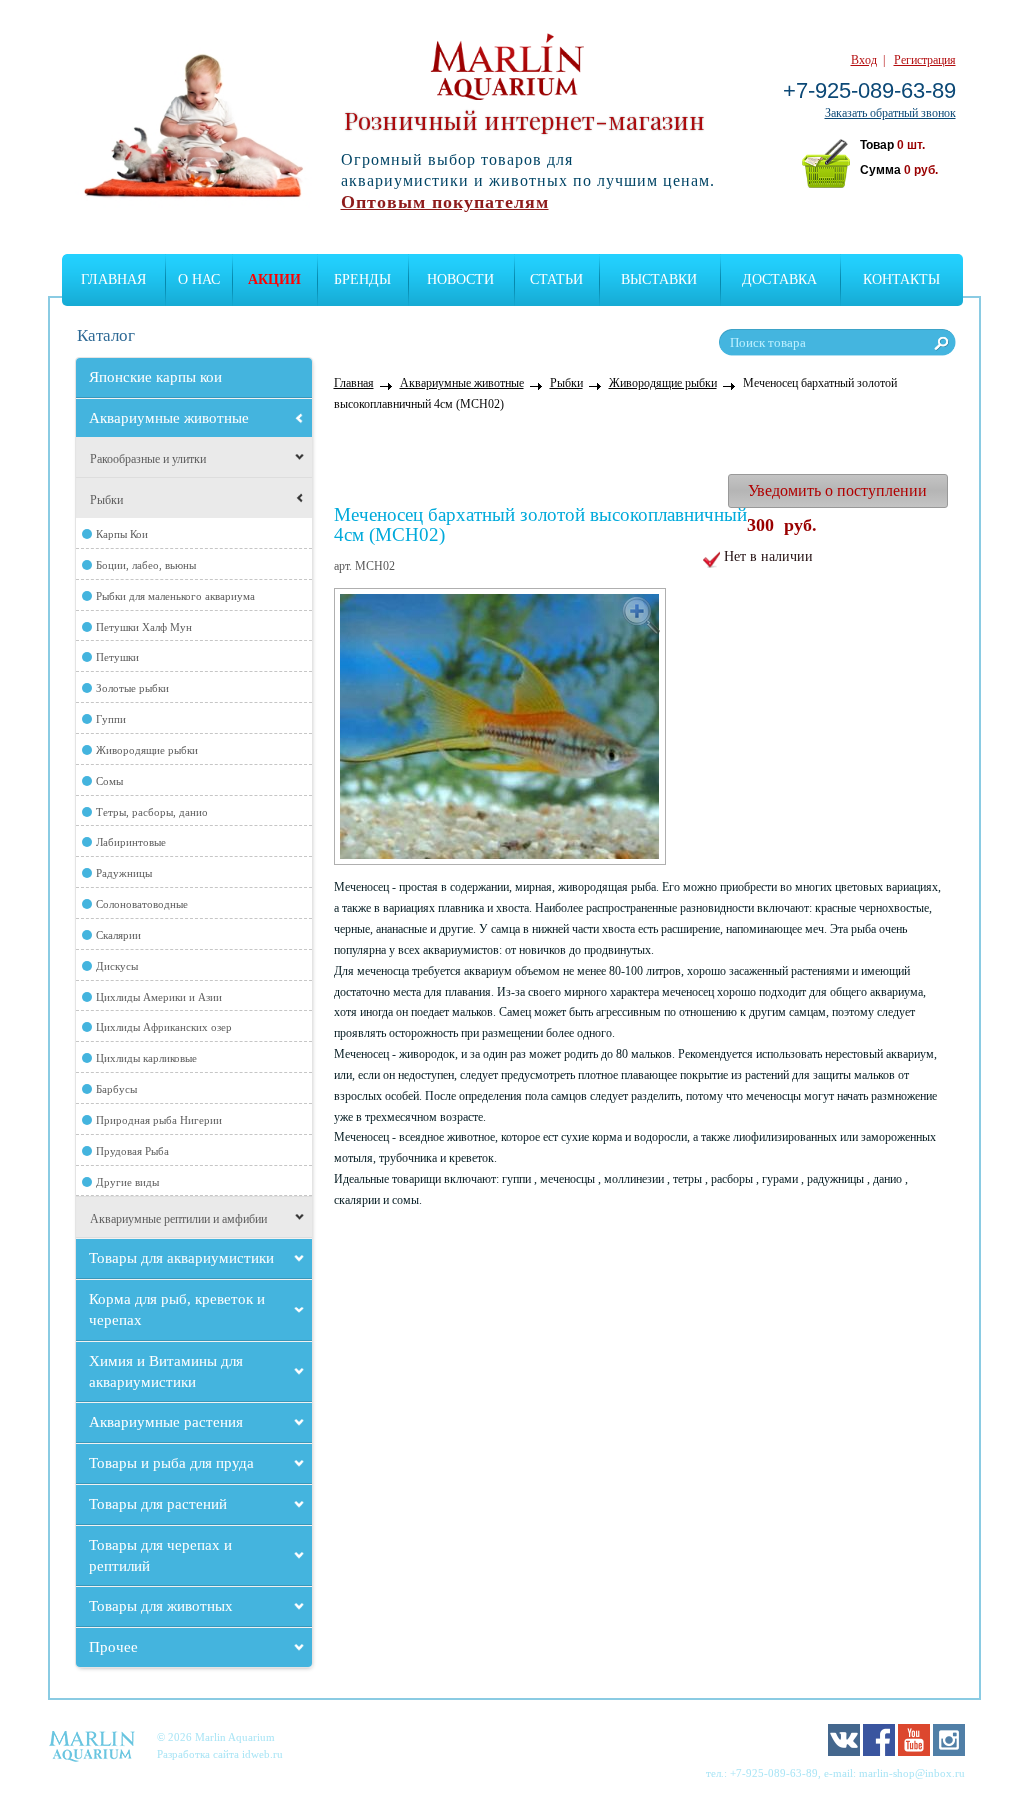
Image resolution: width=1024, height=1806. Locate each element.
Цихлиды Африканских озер (164, 1027)
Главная (113, 279)
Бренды (362, 279)
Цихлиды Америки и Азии (159, 997)
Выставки (659, 279)
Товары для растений (158, 1504)
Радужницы (124, 873)
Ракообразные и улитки (148, 459)
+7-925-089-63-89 (869, 90)
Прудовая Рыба (132, 1151)
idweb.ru (262, 1754)
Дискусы (117, 966)
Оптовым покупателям (445, 202)
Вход (864, 60)
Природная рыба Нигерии (159, 1120)
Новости (460, 279)
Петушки (117, 657)
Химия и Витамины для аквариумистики (166, 1371)
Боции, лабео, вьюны (146, 565)
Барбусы (116, 1089)
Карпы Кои (122, 534)
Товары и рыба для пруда (171, 1463)
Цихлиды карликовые (146, 1058)
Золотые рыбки (132, 688)
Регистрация (925, 60)
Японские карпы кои (155, 377)
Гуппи (111, 719)
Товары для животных (161, 1606)
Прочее (113, 1647)
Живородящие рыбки (147, 750)
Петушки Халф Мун (144, 627)
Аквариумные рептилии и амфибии (178, 1219)
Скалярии (118, 935)
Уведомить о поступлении (837, 490)
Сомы (109, 781)
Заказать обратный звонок (890, 113)
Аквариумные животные (169, 418)
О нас (199, 279)
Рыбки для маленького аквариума (175, 596)
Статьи (556, 279)
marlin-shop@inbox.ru (912, 1773)
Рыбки (106, 500)
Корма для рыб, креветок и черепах (177, 1309)
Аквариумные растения (166, 1422)
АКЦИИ (274, 279)
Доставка (779, 279)
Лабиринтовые (131, 842)
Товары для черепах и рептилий (160, 1555)
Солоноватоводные (142, 904)
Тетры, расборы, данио (152, 812)
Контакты (901, 279)
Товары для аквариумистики (181, 1258)
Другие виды (127, 1182)
